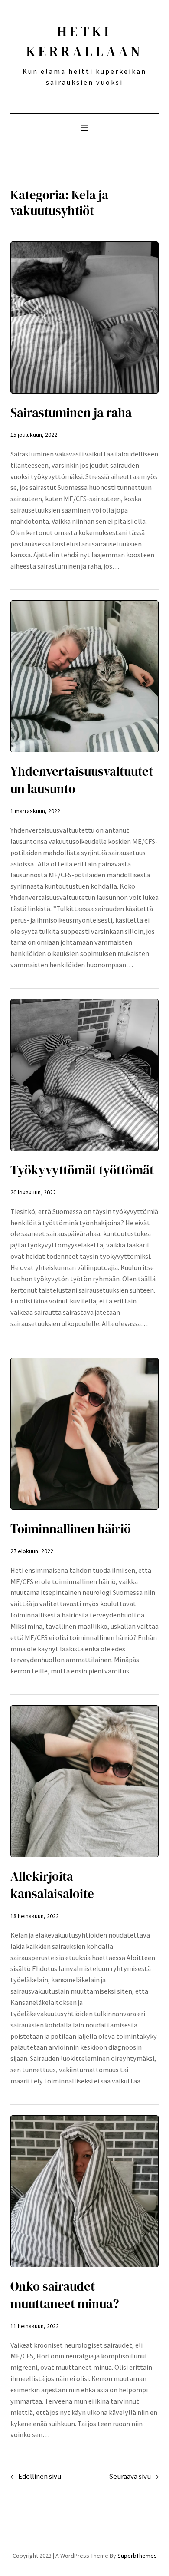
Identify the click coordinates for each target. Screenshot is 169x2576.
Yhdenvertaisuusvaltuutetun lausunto (82, 780)
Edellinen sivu (36, 2476)
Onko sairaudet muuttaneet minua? (65, 2295)
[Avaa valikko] (84, 128)
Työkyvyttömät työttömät (82, 1170)
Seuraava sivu (134, 2476)
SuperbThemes (137, 2556)
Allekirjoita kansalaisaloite (52, 1885)
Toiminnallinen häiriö (71, 1529)
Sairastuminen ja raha (71, 413)
